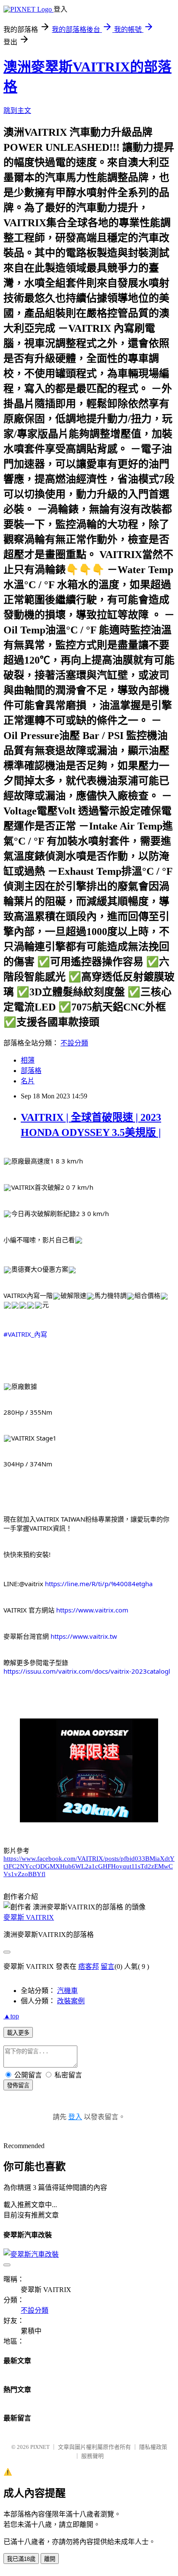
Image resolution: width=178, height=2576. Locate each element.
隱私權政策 (153, 2447)
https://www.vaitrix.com (92, 1610)
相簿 (28, 1060)
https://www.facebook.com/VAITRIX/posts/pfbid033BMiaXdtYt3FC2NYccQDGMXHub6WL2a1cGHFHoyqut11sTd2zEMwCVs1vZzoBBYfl (89, 1866)
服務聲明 (92, 2456)
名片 (28, 1081)
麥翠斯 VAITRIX (29, 1917)
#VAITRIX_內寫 (25, 1334)
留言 (108, 1966)
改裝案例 (71, 2001)
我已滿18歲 (21, 2559)
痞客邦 (89, 1966)
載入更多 (18, 2033)
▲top (11, 2016)
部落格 (31, 1071)
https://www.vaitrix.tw (84, 1636)
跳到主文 (17, 111)
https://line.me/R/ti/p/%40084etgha (99, 1584)
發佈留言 (18, 2085)
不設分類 (74, 1043)
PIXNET (40, 2447)
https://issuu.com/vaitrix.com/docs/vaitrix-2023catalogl (87, 1671)
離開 (50, 2559)
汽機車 (67, 1991)
